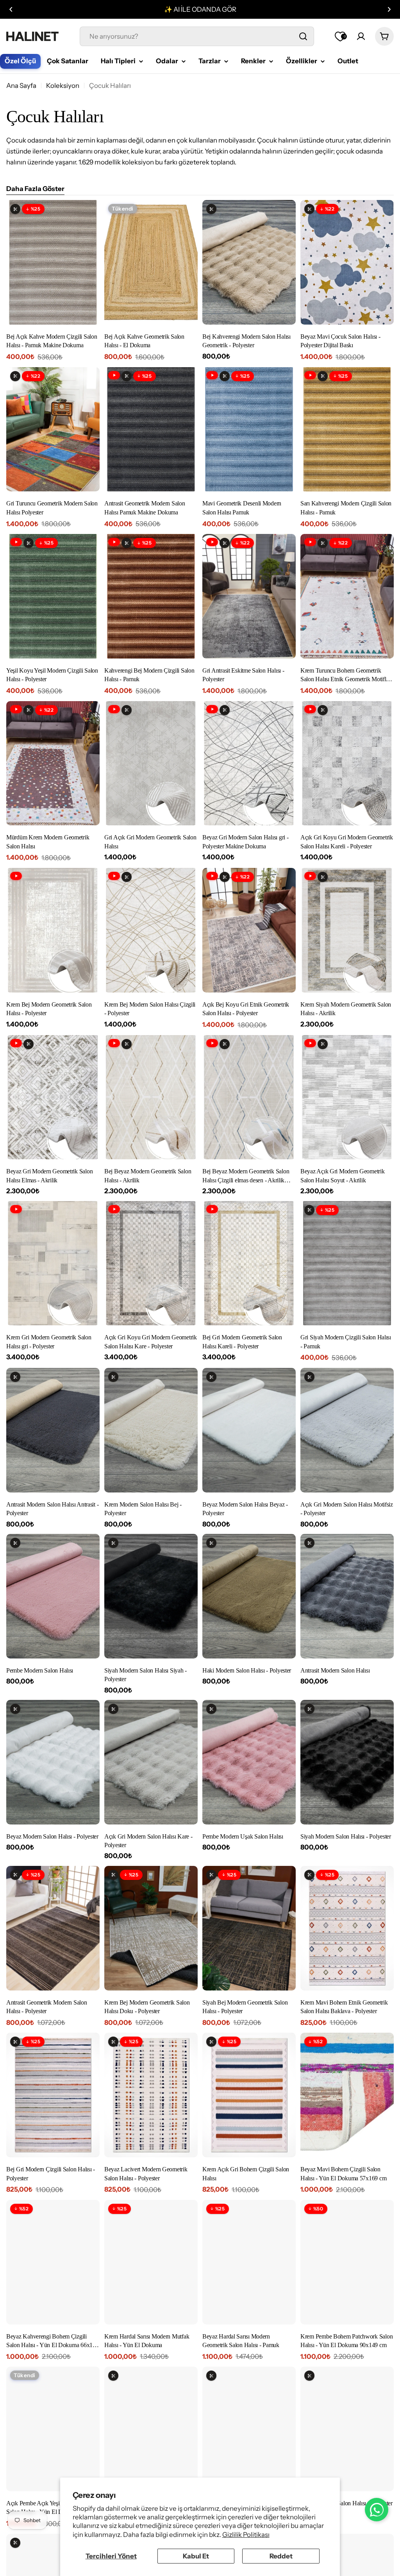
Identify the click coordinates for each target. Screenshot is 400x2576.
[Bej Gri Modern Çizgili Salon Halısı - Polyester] (53, 2095)
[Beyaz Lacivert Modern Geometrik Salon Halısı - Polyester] (151, 2095)
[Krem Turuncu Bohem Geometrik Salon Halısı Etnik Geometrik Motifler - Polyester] (347, 596)
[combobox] (197, 36)
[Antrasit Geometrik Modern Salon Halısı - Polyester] (53, 1928)
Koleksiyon (63, 86)
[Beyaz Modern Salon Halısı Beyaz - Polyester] (249, 1430)
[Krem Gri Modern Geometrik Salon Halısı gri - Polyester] (53, 1263)
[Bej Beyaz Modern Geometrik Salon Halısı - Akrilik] (151, 1097)
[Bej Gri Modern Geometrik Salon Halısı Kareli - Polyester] (249, 1263)
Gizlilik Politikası (246, 2535)
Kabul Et (196, 2556)
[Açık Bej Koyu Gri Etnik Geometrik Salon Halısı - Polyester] (249, 930)
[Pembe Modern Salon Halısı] (53, 1596)
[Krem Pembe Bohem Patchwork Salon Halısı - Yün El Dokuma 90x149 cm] (347, 2262)
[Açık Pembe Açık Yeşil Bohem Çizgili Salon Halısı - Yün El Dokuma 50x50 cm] (53, 2429)
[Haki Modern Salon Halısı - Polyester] (249, 1596)
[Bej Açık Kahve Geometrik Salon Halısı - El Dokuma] (151, 262)
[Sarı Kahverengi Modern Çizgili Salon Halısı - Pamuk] (347, 429)
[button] (11, 9)
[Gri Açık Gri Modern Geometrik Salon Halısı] (151, 763)
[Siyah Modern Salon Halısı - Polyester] (347, 1762)
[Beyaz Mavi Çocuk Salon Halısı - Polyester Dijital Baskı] (347, 262)
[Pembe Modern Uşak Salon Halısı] (249, 1762)
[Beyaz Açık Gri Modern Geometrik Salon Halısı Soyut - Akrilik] (347, 1097)
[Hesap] (361, 36)
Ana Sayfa (21, 86)
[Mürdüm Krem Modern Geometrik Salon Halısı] (53, 763)
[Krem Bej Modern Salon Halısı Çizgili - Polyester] (151, 930)
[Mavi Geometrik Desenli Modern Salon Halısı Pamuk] (249, 429)
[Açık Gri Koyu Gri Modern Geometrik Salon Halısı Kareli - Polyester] (347, 763)
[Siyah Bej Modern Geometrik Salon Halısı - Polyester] (249, 1928)
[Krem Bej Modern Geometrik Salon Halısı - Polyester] (53, 930)
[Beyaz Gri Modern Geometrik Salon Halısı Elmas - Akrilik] (53, 1097)
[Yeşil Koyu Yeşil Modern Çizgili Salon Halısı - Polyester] (53, 596)
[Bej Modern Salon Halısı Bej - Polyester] (249, 2429)
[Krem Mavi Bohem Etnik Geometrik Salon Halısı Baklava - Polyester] (347, 1928)
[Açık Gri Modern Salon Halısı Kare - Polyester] (151, 1762)
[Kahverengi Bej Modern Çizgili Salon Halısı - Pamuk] (151, 596)
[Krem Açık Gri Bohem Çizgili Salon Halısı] (249, 2095)
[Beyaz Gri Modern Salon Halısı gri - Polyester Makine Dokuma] (249, 763)
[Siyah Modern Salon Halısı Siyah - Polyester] (151, 1596)
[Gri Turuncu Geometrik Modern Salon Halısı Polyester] (53, 429)
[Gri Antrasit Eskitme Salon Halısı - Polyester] (249, 596)
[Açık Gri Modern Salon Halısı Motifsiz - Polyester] (347, 1430)
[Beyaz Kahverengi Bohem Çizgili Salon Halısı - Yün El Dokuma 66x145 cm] (53, 2262)
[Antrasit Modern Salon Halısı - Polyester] (151, 2429)
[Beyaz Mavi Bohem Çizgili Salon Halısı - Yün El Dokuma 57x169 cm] (347, 2095)
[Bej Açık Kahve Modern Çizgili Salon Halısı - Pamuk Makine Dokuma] (53, 262)
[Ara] (303, 36)
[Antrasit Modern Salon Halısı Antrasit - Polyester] (53, 1430)
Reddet (281, 2556)
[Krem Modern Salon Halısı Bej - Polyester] (151, 1430)
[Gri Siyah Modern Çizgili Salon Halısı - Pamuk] (347, 1263)
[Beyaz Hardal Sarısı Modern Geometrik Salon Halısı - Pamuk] (249, 2262)
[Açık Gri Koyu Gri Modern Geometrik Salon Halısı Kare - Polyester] (151, 1263)
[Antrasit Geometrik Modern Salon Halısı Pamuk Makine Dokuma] (151, 429)
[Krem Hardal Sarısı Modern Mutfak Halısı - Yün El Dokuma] (151, 2262)
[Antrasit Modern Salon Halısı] (347, 1596)
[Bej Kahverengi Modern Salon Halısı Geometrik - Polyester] (249, 262)
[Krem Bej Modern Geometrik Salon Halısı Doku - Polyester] (151, 1928)
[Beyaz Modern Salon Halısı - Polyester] (53, 1762)
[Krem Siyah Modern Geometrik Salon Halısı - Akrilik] (347, 930)
